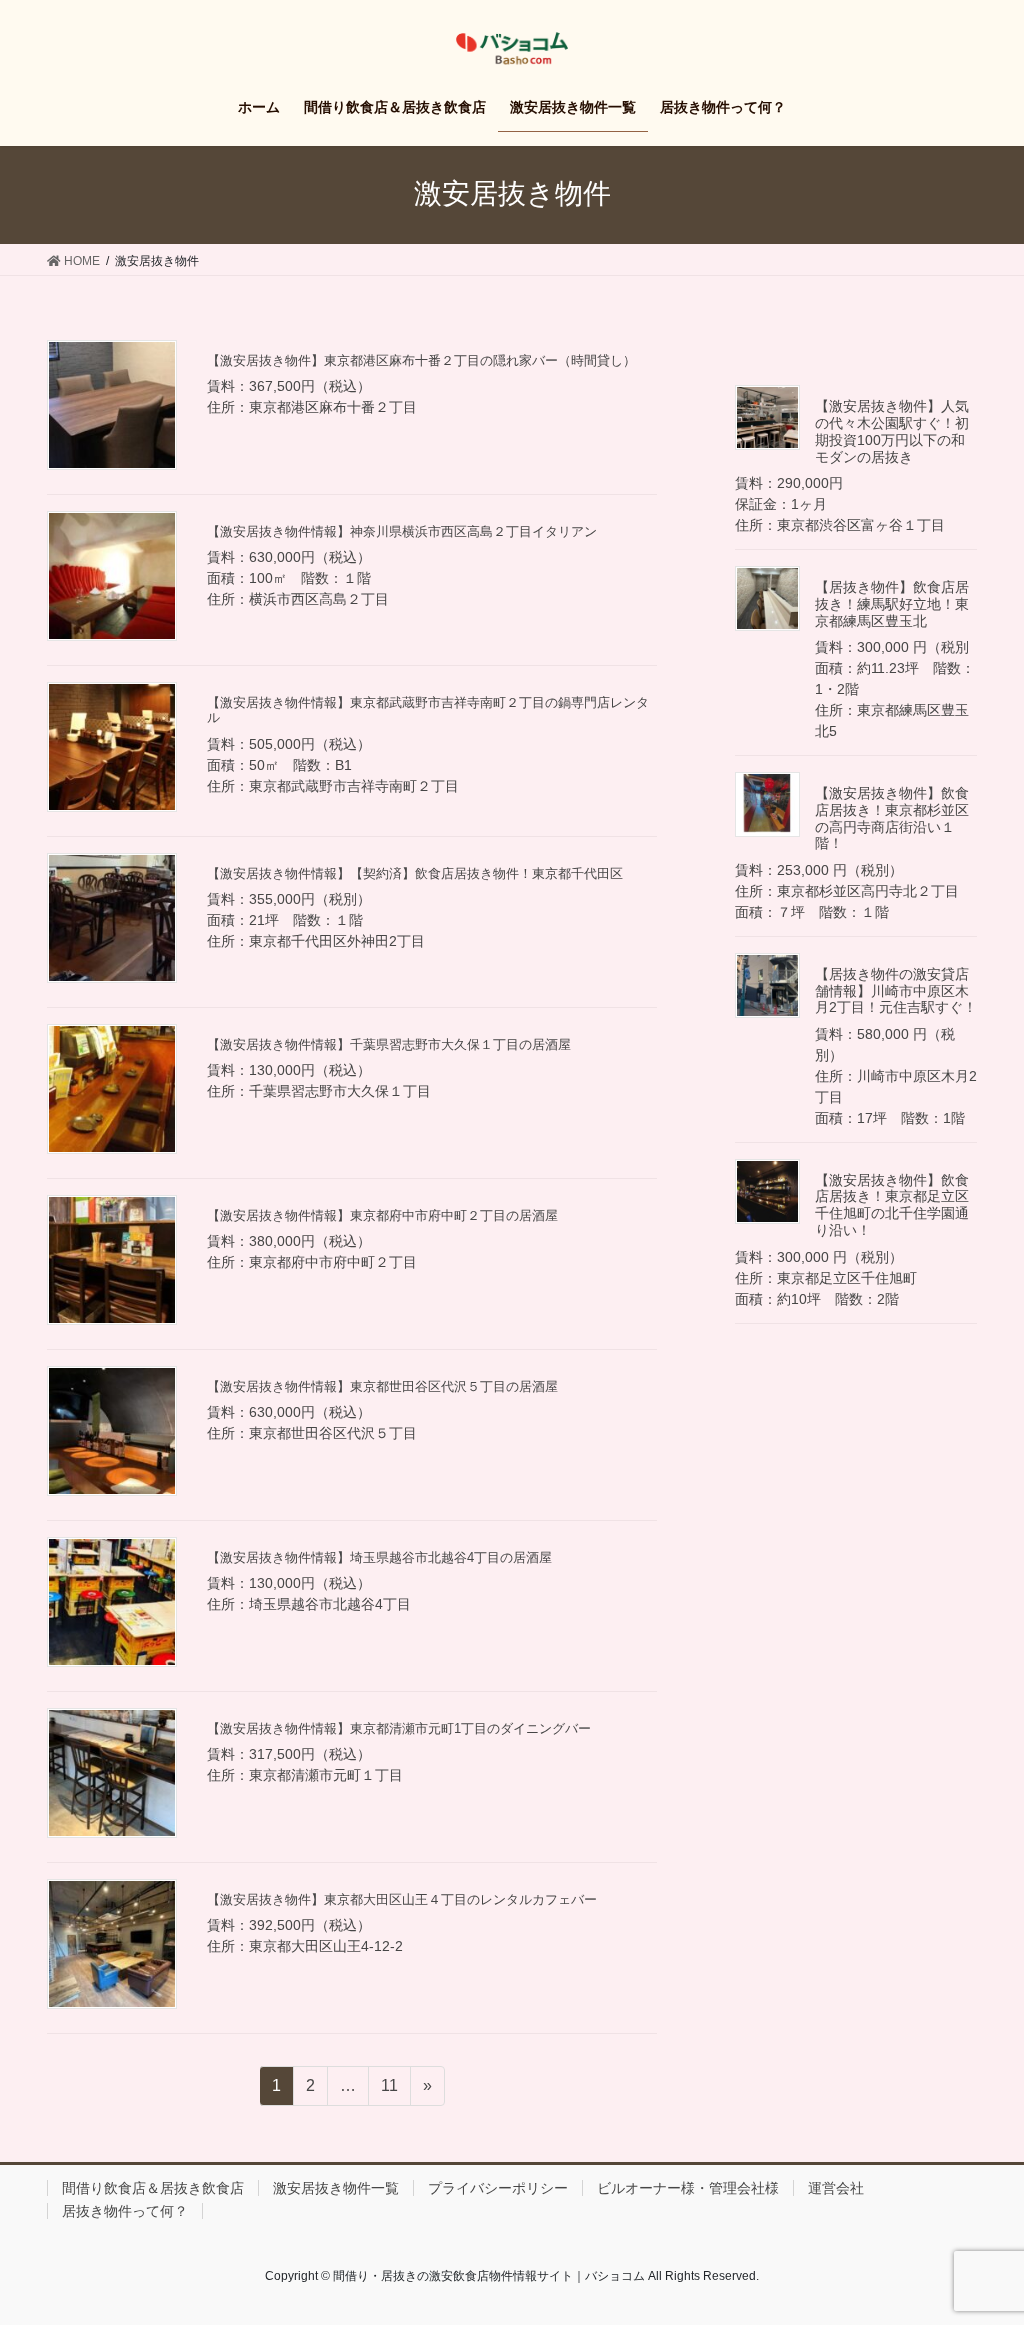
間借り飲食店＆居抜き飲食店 (153, 2188)
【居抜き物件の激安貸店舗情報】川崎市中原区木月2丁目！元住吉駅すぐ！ (896, 991)
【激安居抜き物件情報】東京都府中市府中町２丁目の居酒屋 (382, 1215)
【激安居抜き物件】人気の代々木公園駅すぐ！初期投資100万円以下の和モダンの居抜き (892, 431)
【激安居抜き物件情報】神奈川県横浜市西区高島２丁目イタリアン (402, 531)
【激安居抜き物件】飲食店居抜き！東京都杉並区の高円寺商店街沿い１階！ (892, 818)
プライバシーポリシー (498, 2188)
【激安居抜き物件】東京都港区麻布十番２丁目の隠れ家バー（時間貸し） (421, 360)
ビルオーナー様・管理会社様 (688, 2188)
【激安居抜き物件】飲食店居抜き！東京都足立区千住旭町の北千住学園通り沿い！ (892, 1205)
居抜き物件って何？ (125, 2211)
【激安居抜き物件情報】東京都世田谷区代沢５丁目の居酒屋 (382, 1386)
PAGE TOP (980, 2237)
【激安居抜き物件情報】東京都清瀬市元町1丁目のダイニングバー (399, 1728)
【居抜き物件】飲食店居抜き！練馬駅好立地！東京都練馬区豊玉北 (892, 604)
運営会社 (836, 2188)
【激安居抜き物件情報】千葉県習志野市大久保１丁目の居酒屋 (389, 1044)
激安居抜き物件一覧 (336, 2188)
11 (389, 2091)
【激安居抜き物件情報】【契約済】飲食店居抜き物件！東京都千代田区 (415, 873)
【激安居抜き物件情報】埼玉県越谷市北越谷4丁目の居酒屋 (379, 1557)
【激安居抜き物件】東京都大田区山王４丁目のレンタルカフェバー (402, 1899)
